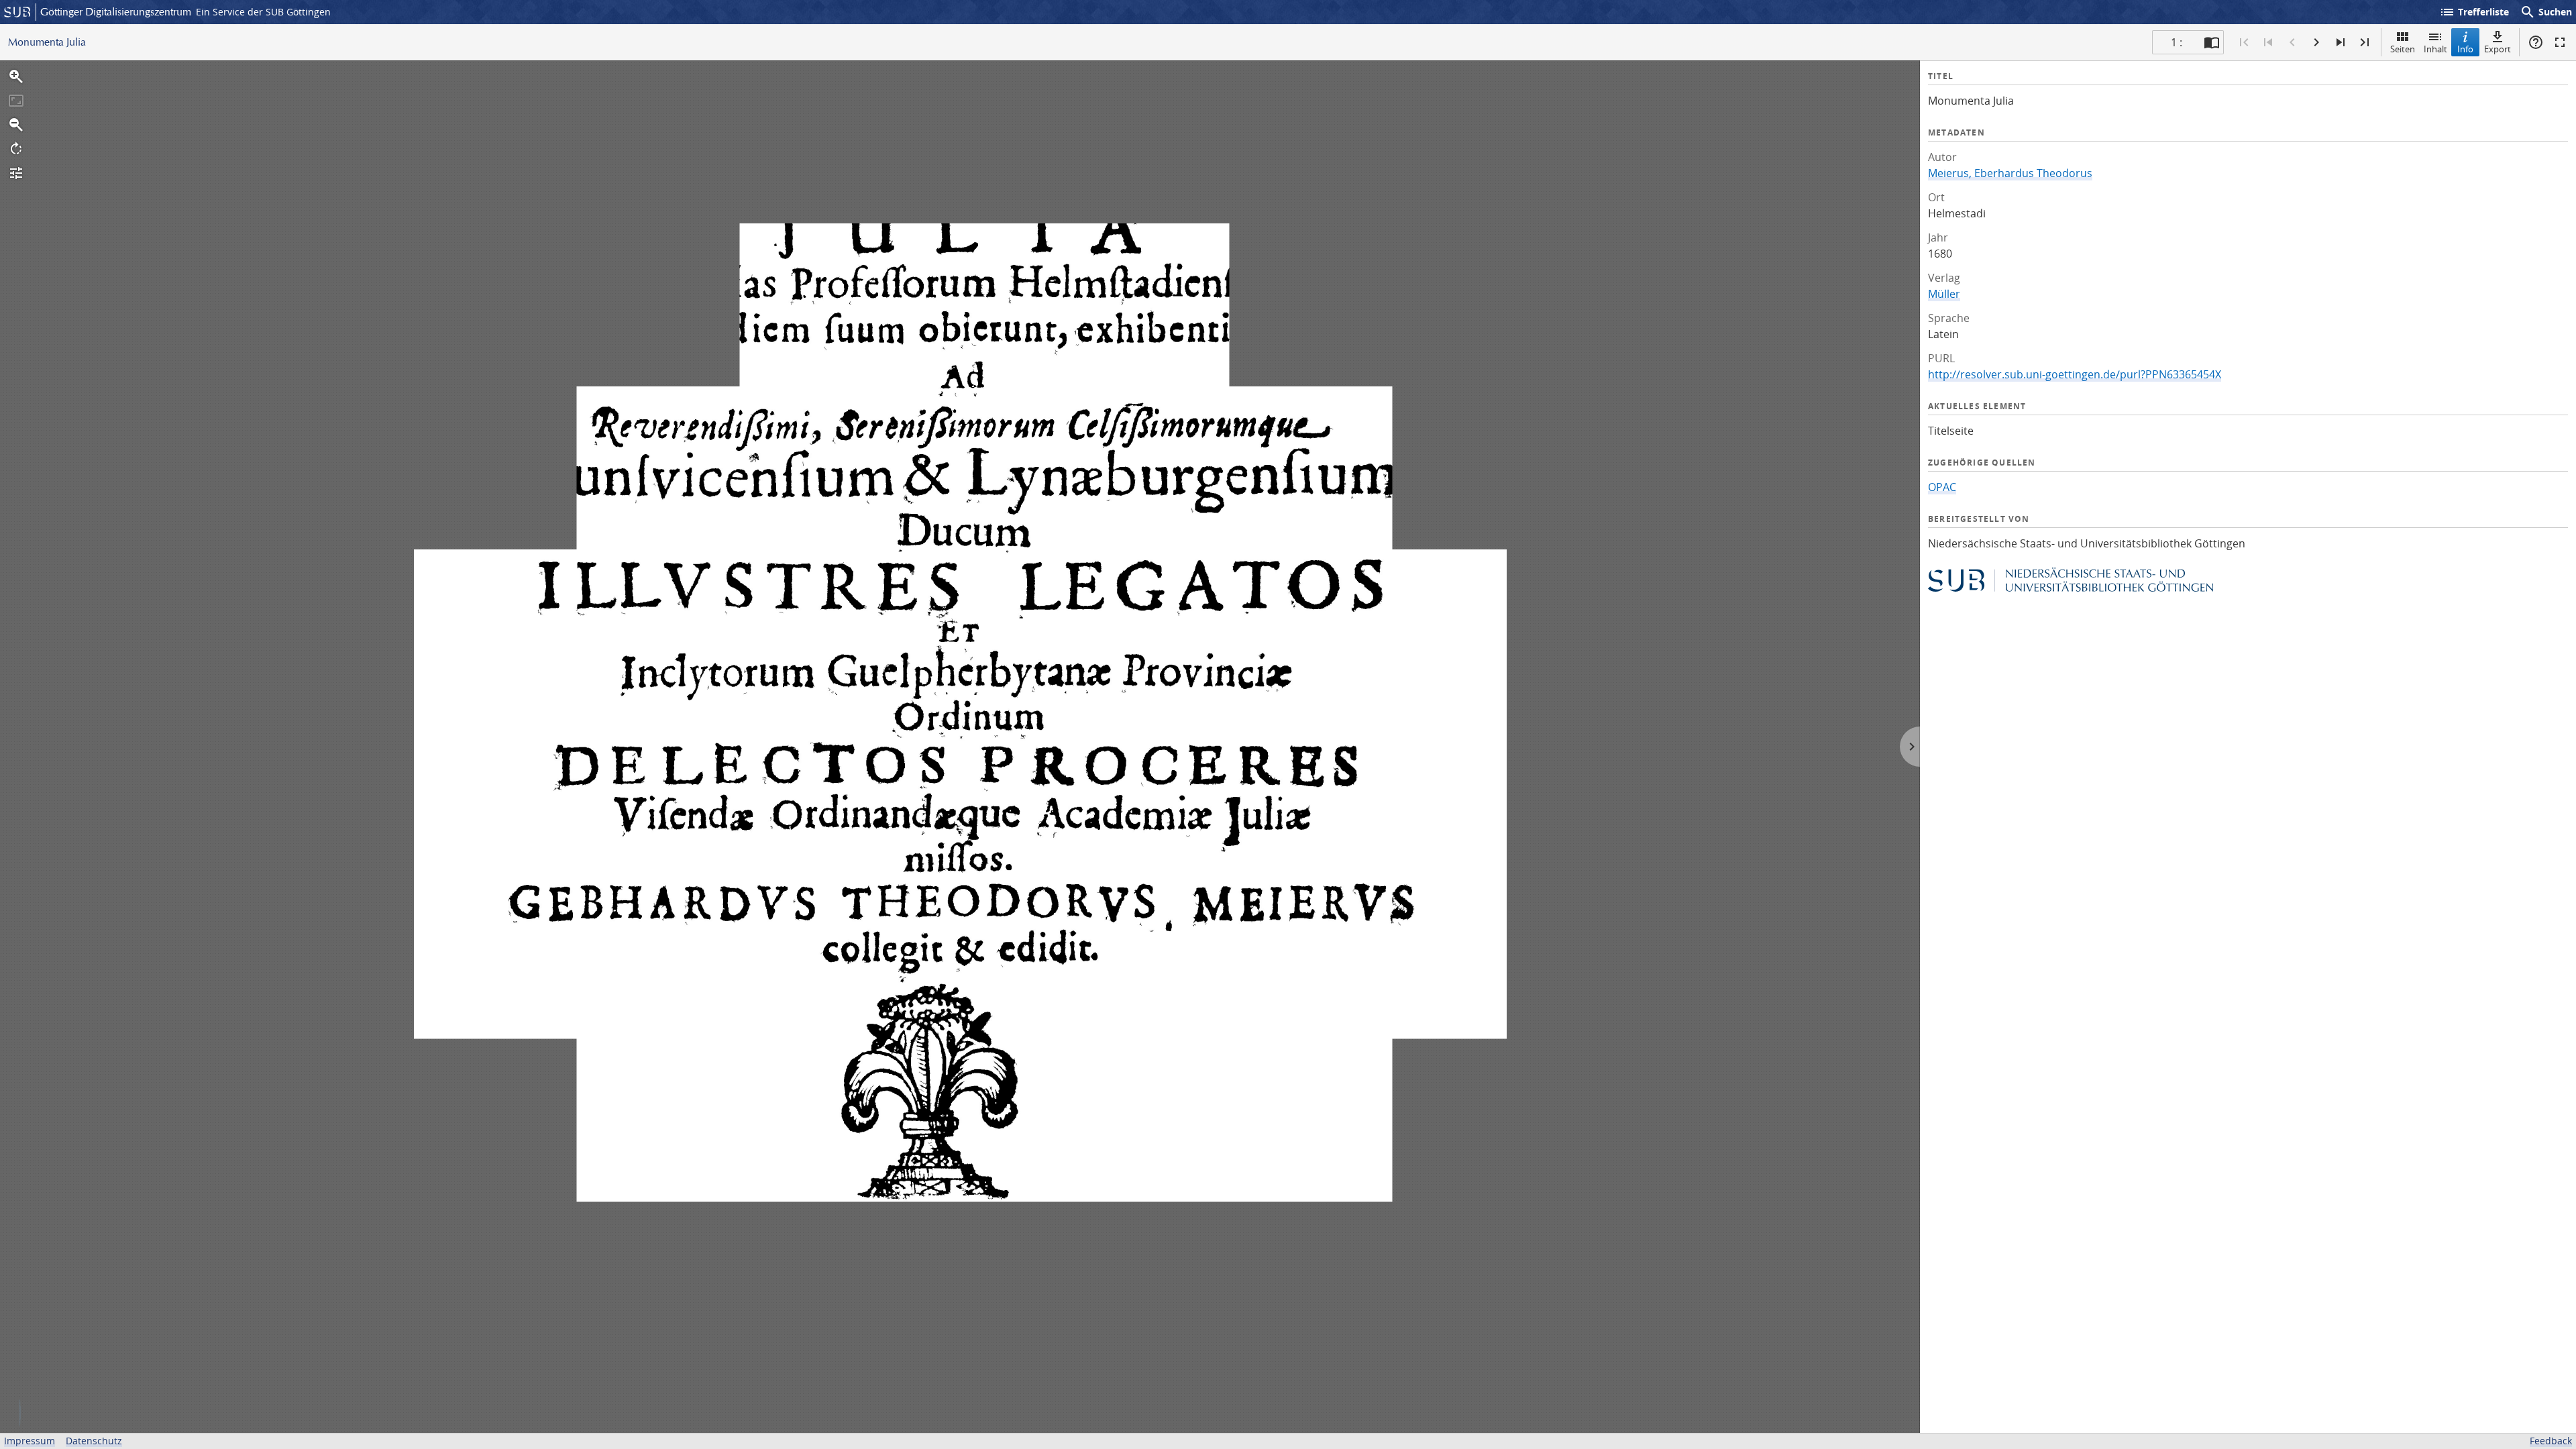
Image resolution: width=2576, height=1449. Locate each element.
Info (2465, 49)
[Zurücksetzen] (16, 101)
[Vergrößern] (16, 76)
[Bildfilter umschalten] (16, 173)
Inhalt (2435, 49)
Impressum (30, 1441)
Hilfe (2536, 42)
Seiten (2403, 49)
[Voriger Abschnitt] (2268, 42)
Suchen (2546, 12)
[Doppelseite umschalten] (2212, 42)
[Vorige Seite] (2292, 42)
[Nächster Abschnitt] (2341, 42)
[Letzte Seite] (2365, 42)
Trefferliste (2474, 12)
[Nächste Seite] (2316, 42)
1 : (2177, 42)
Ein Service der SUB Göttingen (263, 12)
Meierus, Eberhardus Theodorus (2010, 173)
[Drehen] (16, 149)
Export (2498, 49)
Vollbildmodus (2560, 42)
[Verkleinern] (16, 125)
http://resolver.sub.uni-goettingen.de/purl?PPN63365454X (2075, 374)
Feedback (2551, 1441)
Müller (1944, 294)
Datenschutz (94, 1441)
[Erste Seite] (2244, 42)
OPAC (1942, 487)
